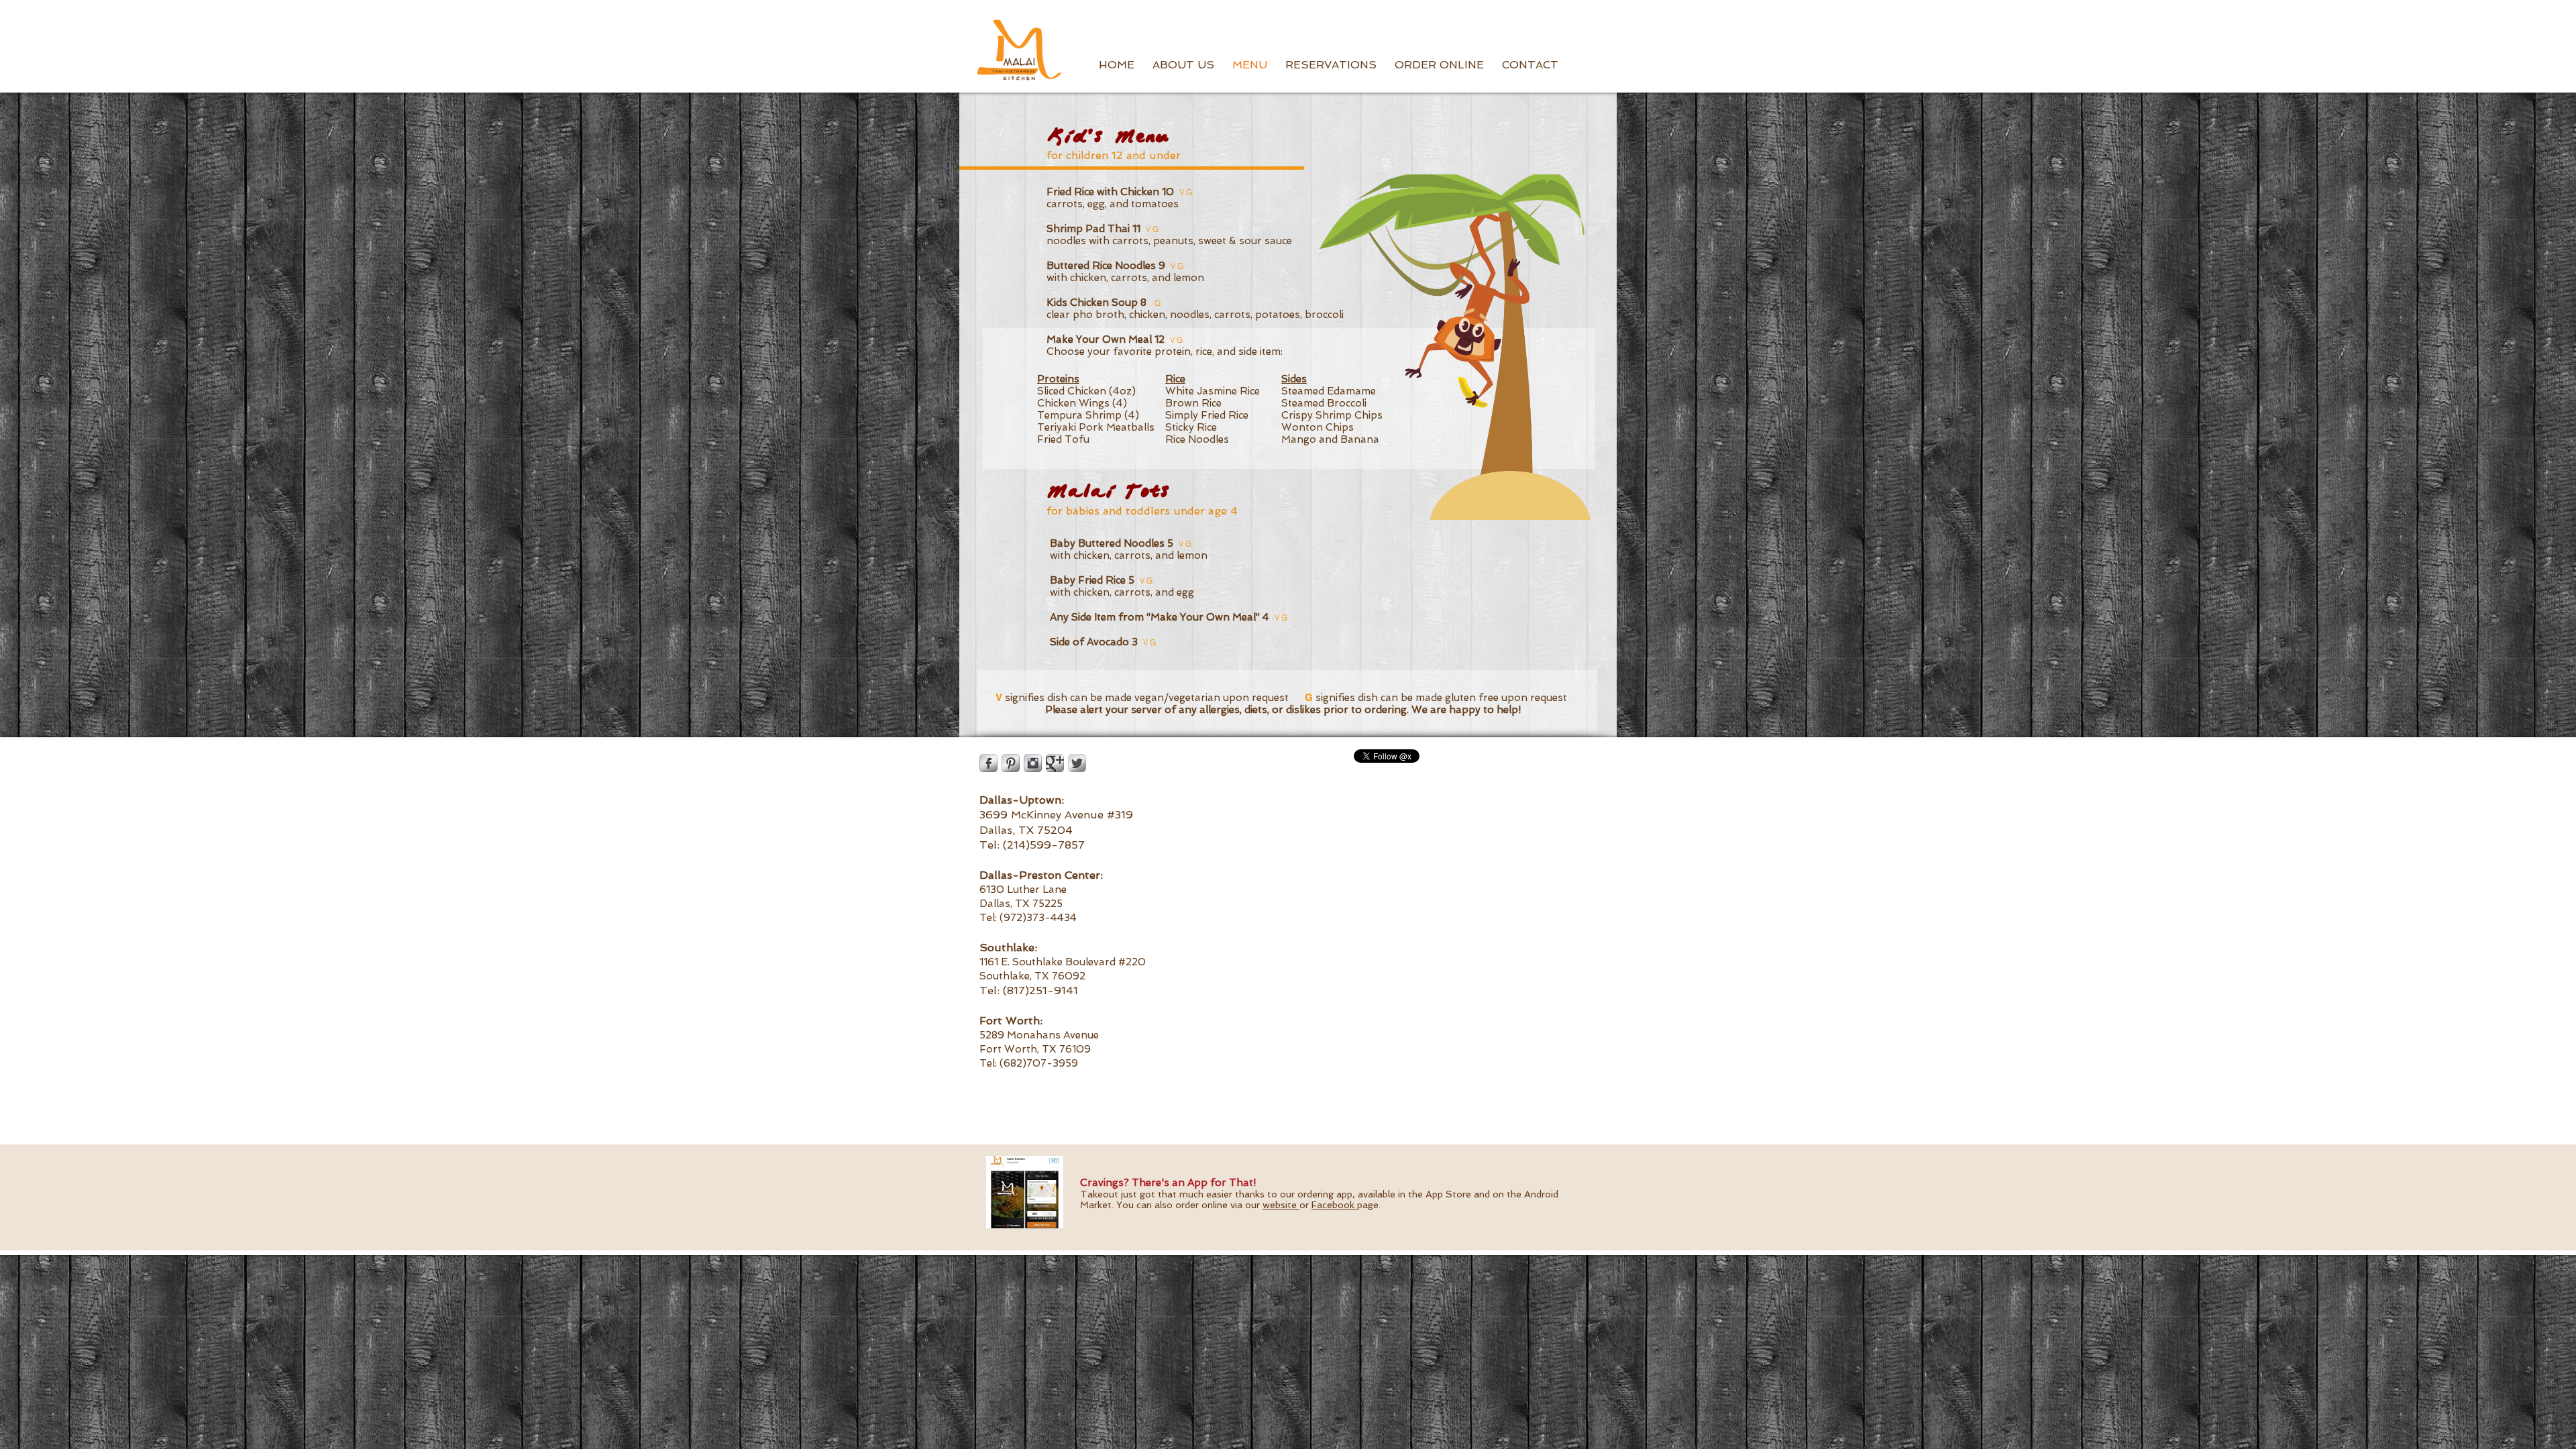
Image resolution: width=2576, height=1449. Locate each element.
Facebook (1334, 1205)
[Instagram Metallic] (1033, 763)
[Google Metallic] (1055, 763)
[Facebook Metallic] (988, 763)
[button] (1183, 65)
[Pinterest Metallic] (1011, 763)
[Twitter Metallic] (1077, 763)
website (1281, 1205)
